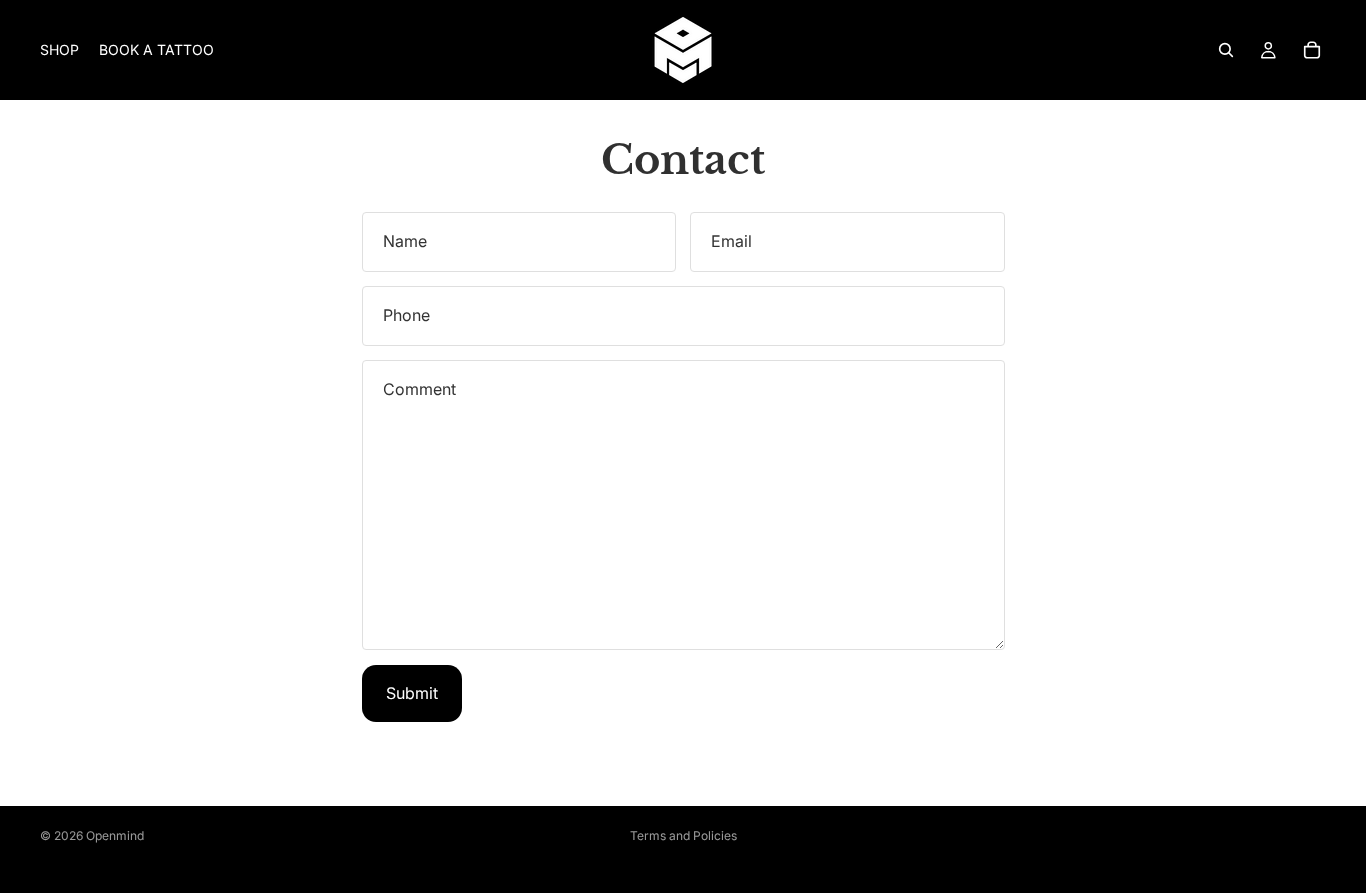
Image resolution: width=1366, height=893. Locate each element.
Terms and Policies (683, 835)
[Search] (1226, 50)
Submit (412, 693)
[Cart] (1312, 50)
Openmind (115, 835)
